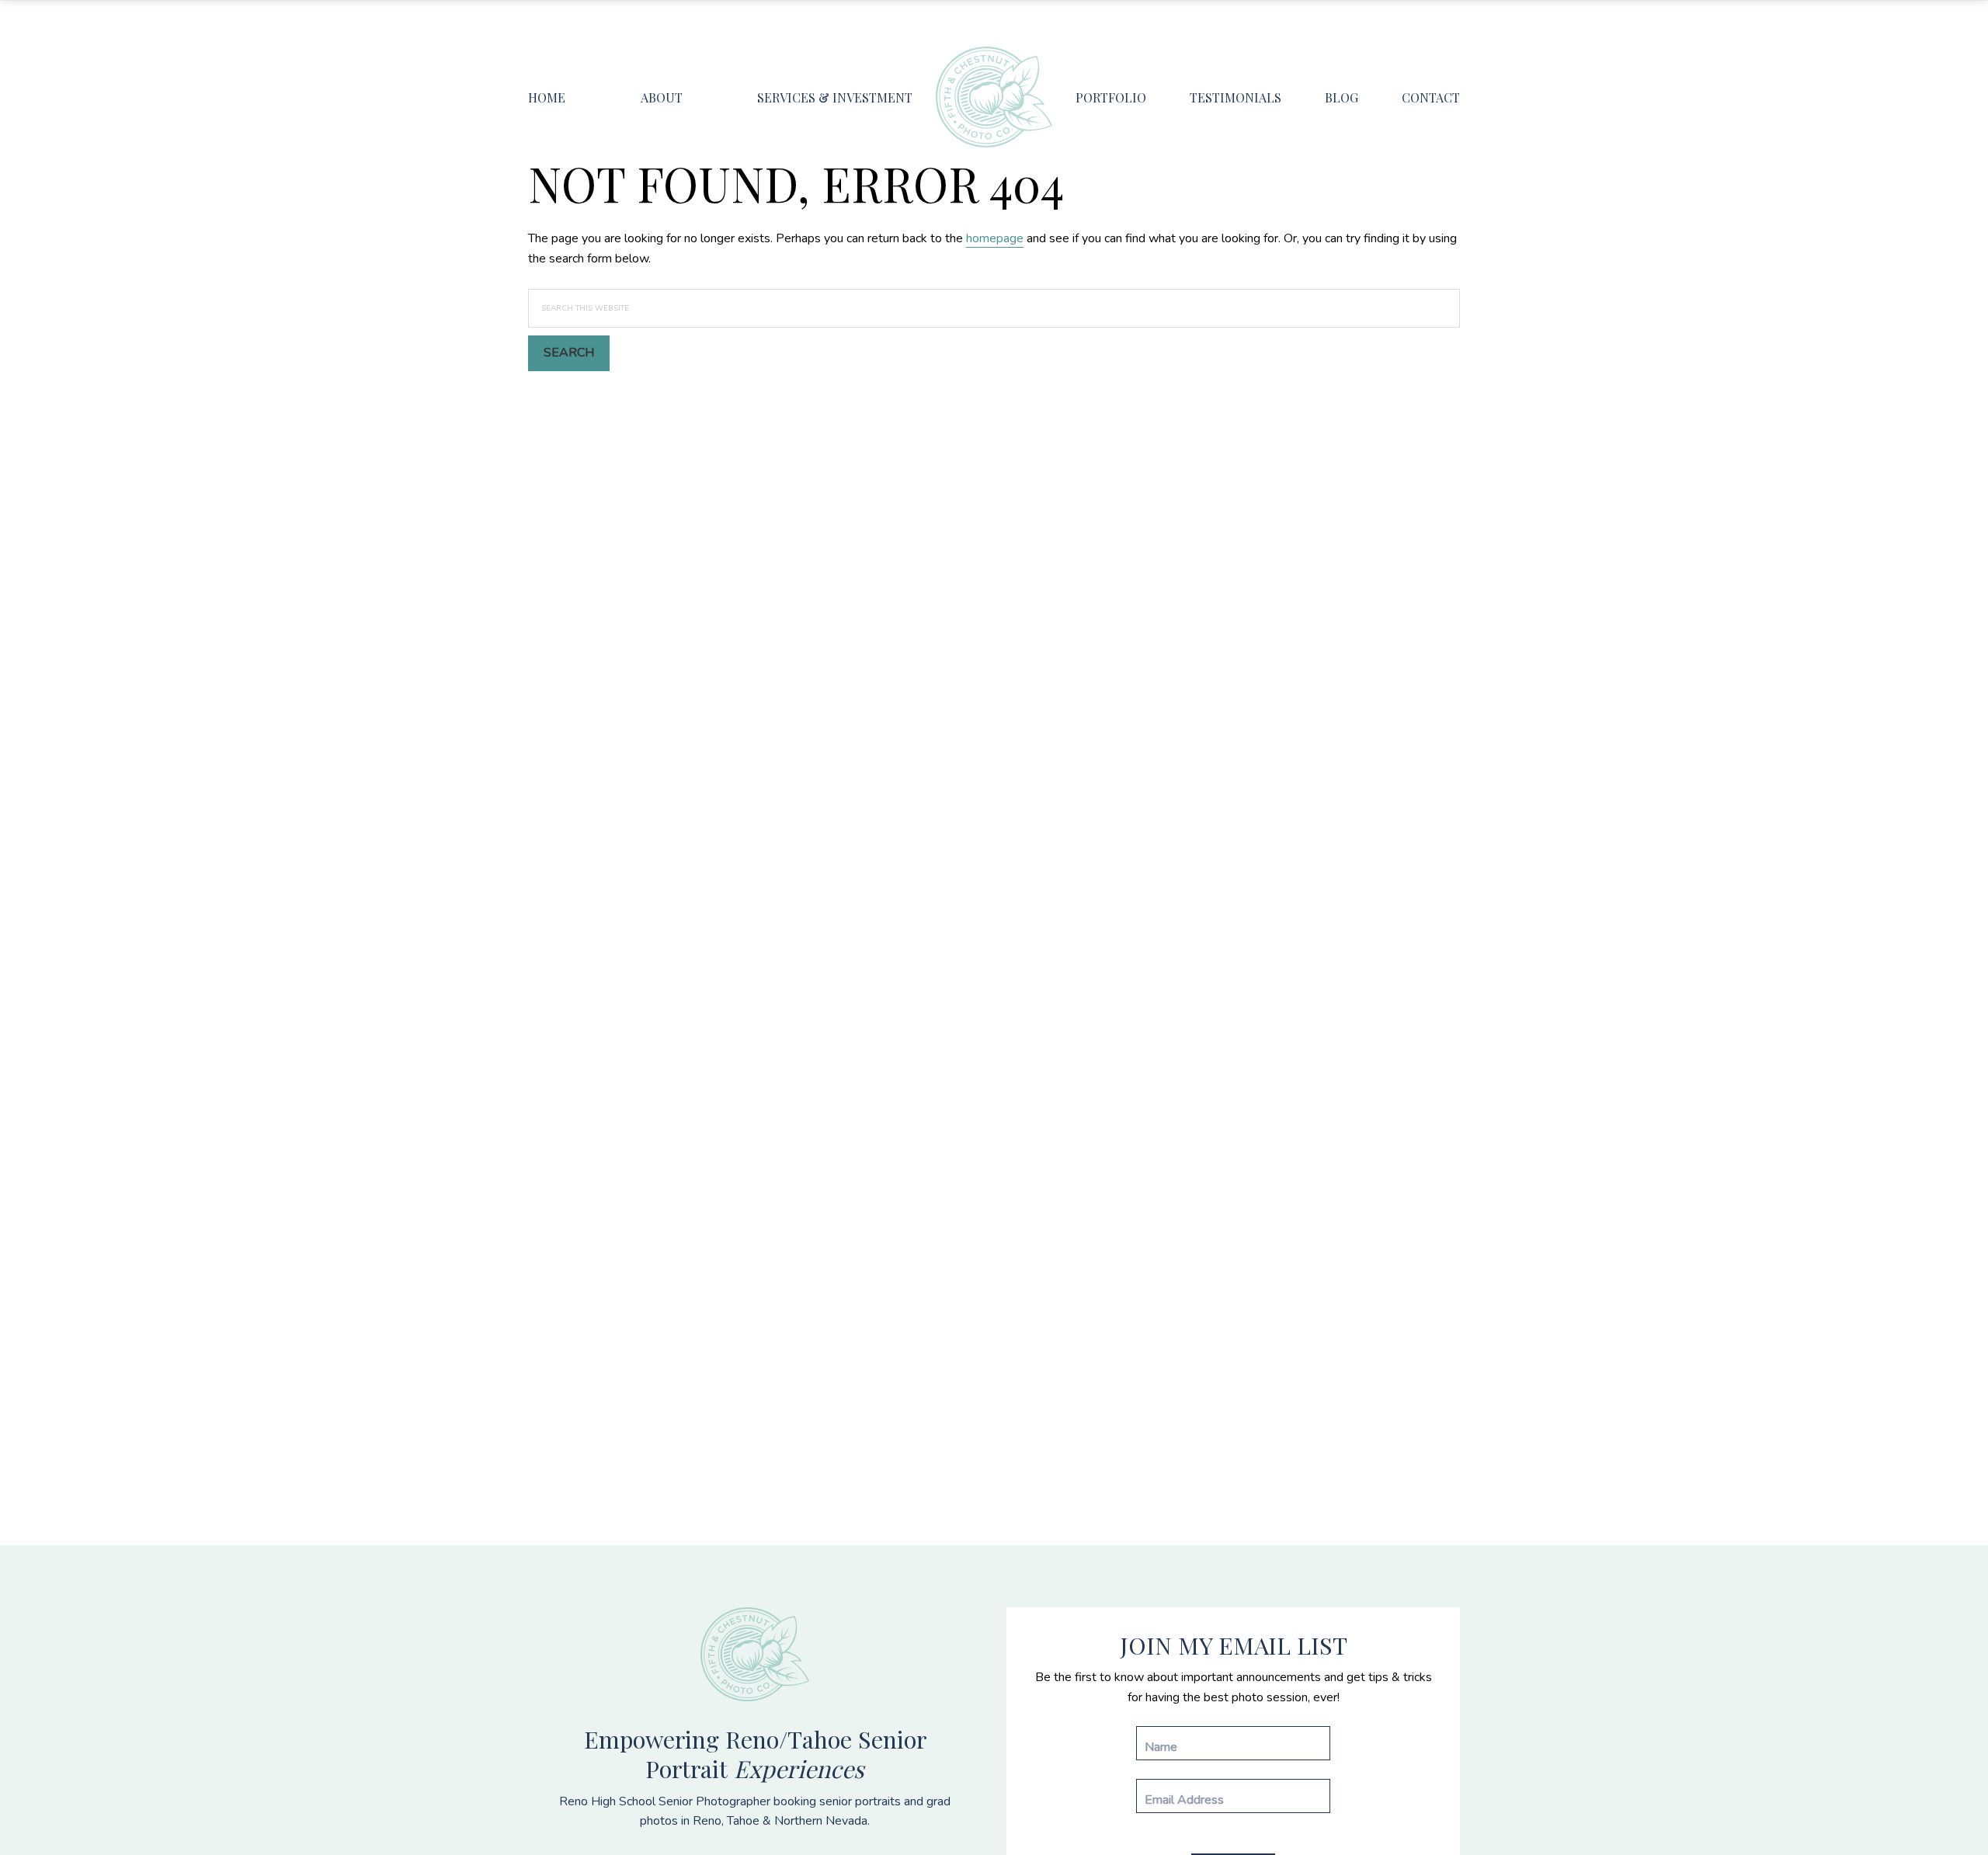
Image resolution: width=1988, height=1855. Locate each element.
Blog (1342, 97)
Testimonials (1236, 97)
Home (547, 97)
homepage (995, 238)
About (662, 97)
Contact (1431, 97)
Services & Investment (835, 97)
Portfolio (1111, 97)
